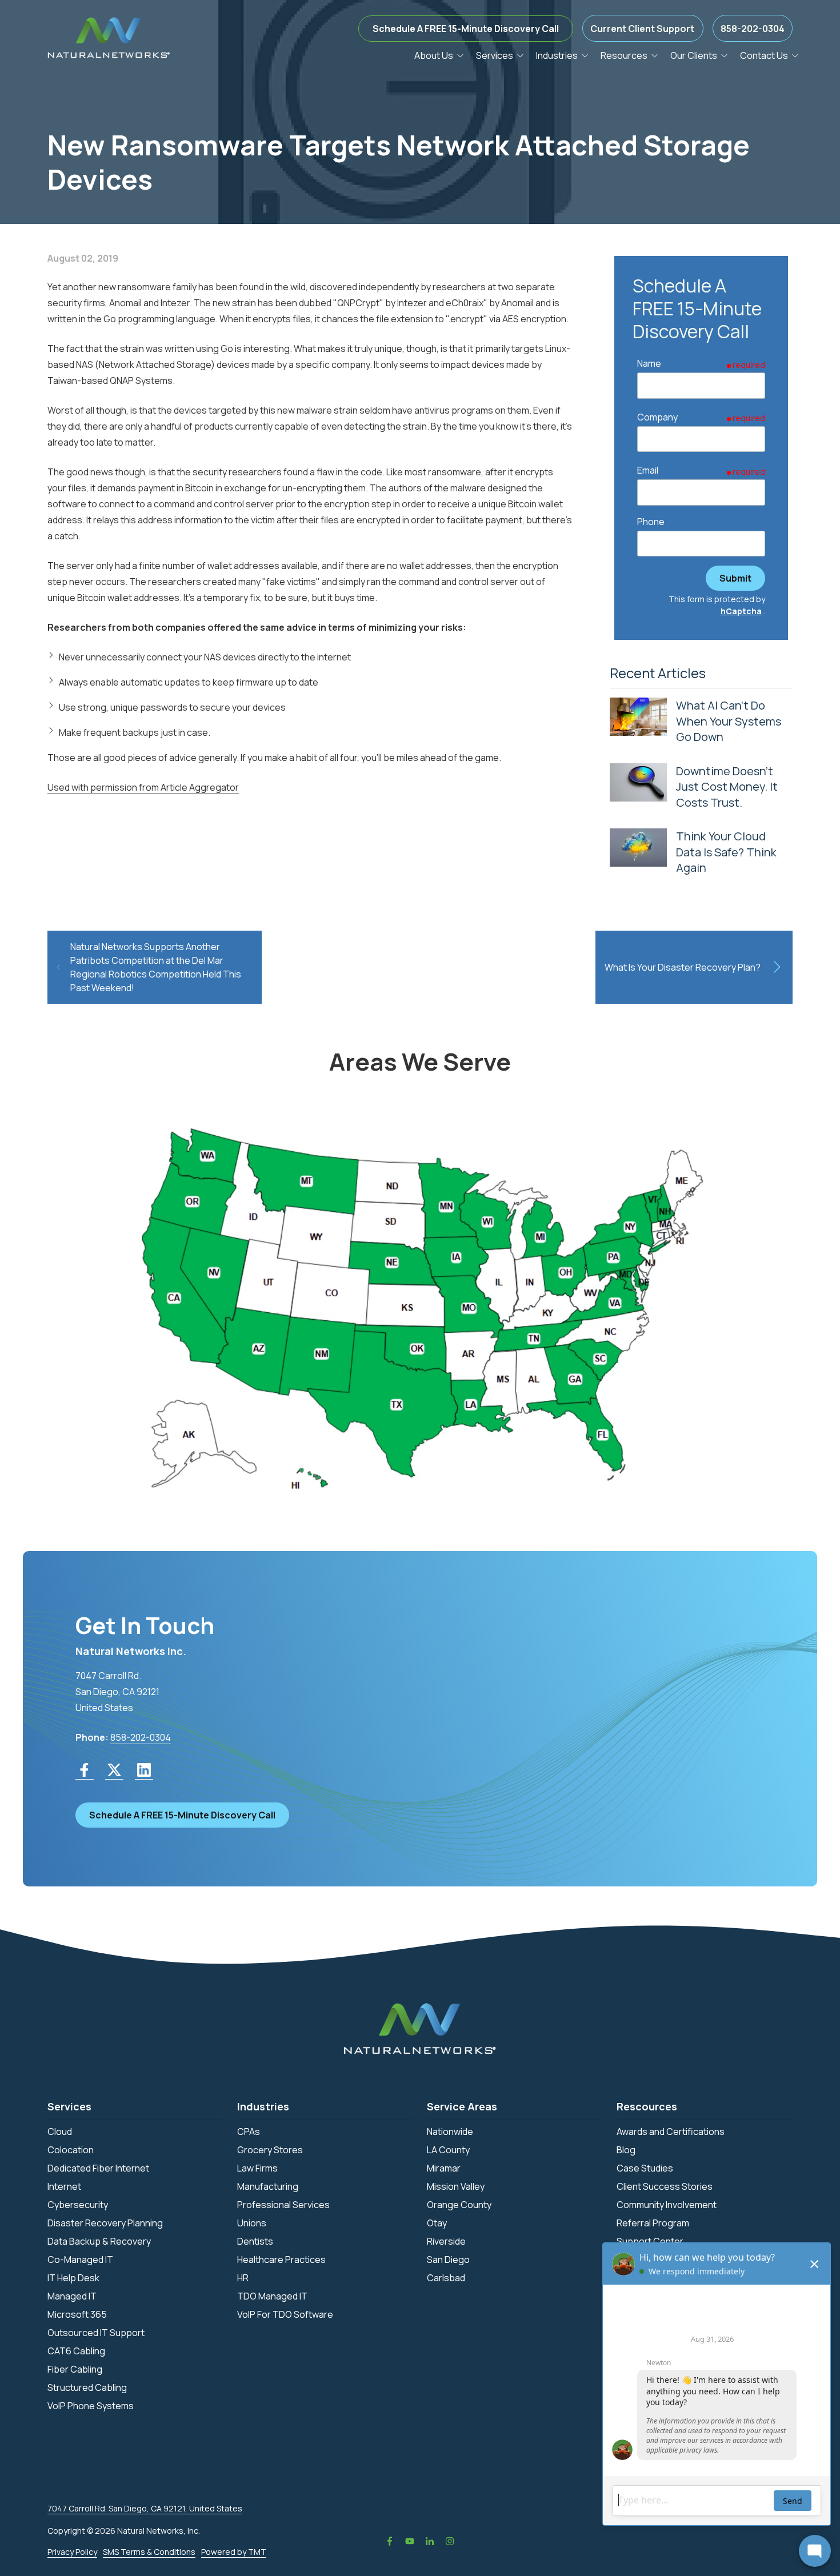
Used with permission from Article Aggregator (143, 787)
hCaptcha (741, 611)
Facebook (390, 2541)
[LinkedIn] (144, 1770)
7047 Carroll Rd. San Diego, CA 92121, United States (145, 2508)
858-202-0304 (753, 29)
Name (649, 363)
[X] (114, 1770)
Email (648, 470)
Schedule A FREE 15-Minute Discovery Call (466, 29)
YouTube (410, 2541)
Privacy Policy (72, 2552)
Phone (651, 522)
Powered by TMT (234, 2552)
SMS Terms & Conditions (149, 2552)
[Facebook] (85, 1770)
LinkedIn (430, 2541)
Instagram (450, 2541)
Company (657, 417)
